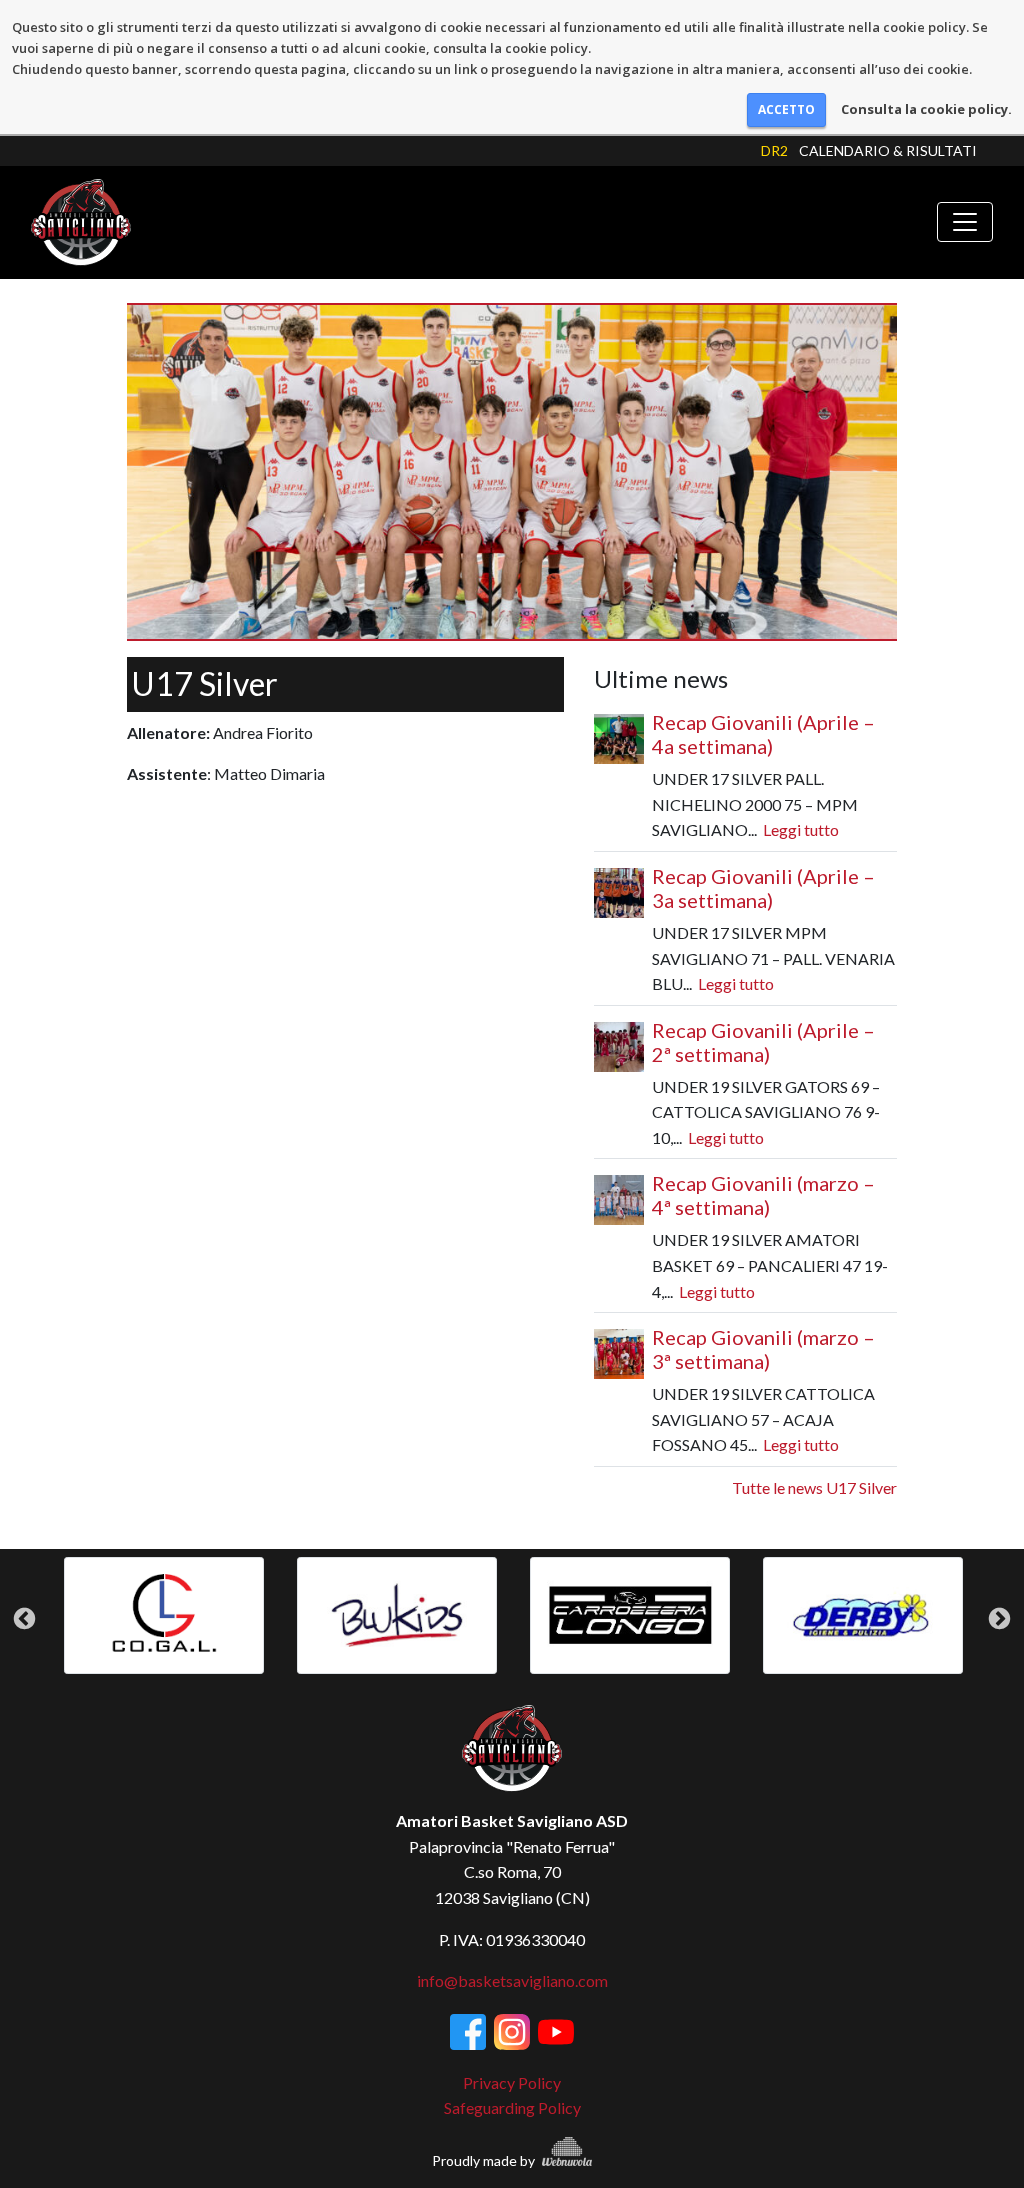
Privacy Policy (512, 2082)
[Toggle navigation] (965, 222)
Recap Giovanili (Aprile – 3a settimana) (763, 888)
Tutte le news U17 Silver (814, 1487)
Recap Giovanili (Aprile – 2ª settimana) (763, 1042)
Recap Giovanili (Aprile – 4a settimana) (763, 734)
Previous (24, 1618)
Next (999, 1618)
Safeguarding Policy (512, 2107)
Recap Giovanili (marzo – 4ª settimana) (763, 1195)
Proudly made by (485, 2160)
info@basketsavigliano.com (512, 1980)
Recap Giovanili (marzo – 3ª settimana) (763, 1349)
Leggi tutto (801, 829)
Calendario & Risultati (888, 150)
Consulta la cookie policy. (926, 109)
